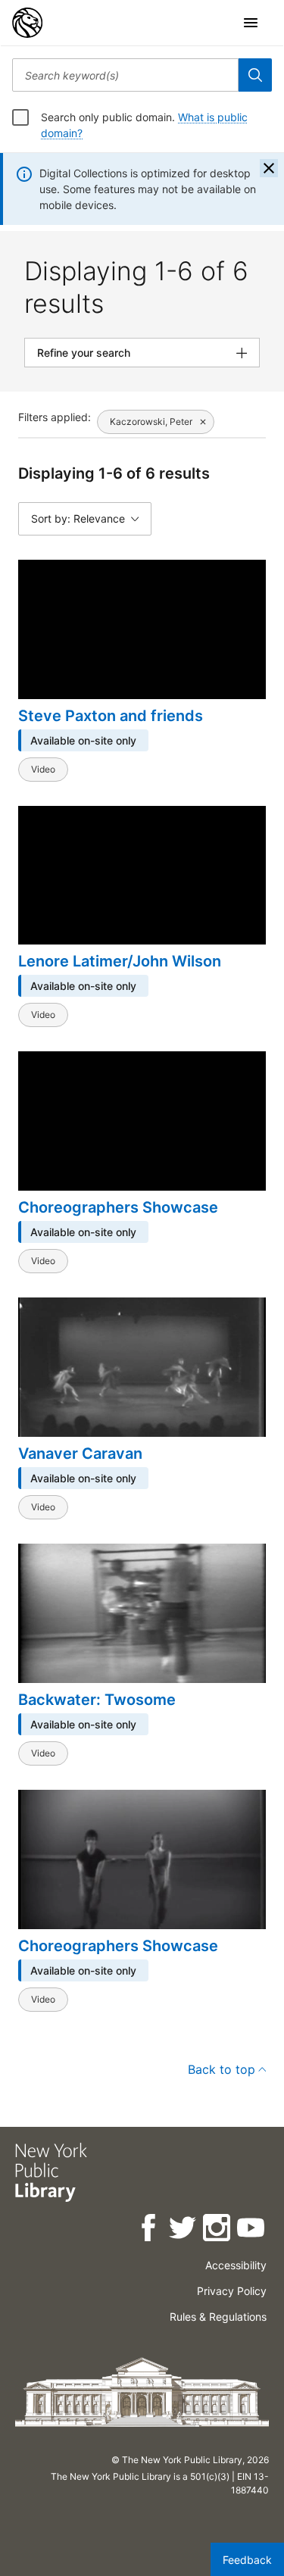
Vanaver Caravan (80, 1453)
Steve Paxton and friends (111, 716)
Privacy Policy (232, 2291)
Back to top (222, 2069)
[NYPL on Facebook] (150, 2230)
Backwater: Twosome (97, 1700)
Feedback (247, 2560)
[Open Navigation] (251, 23)
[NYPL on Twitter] (184, 2230)
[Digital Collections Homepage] (27, 23)
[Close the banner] (269, 168)
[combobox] (125, 75)
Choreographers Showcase (118, 1207)
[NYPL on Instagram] (218, 2230)
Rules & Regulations (218, 2317)
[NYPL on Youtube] (252, 2230)
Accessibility (236, 2265)
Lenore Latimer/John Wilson (120, 961)
